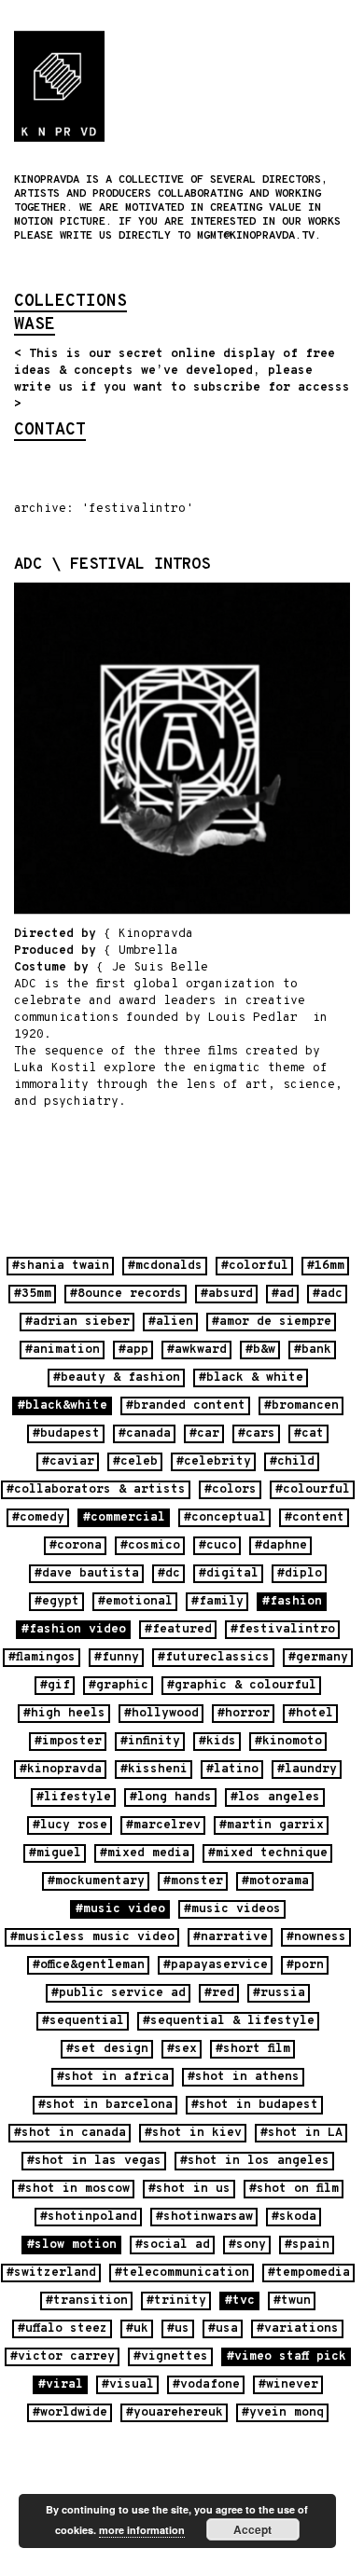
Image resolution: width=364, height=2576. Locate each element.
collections (70, 303)
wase (35, 326)
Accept (252, 2529)
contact (50, 432)
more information (142, 2530)
